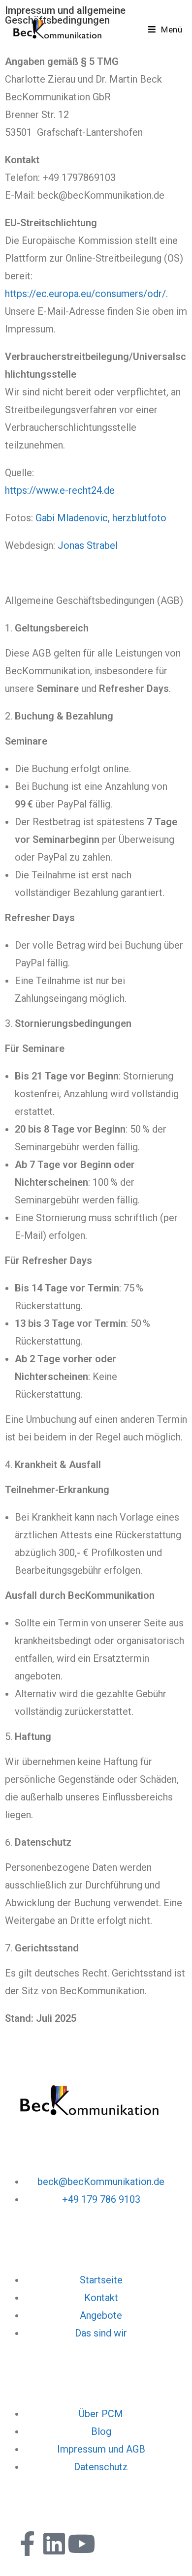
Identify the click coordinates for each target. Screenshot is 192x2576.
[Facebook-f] (27, 2544)
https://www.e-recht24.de (60, 490)
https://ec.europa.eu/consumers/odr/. (86, 294)
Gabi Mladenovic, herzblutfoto (101, 518)
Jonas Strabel (88, 545)
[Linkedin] (54, 2544)
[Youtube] (81, 2544)
